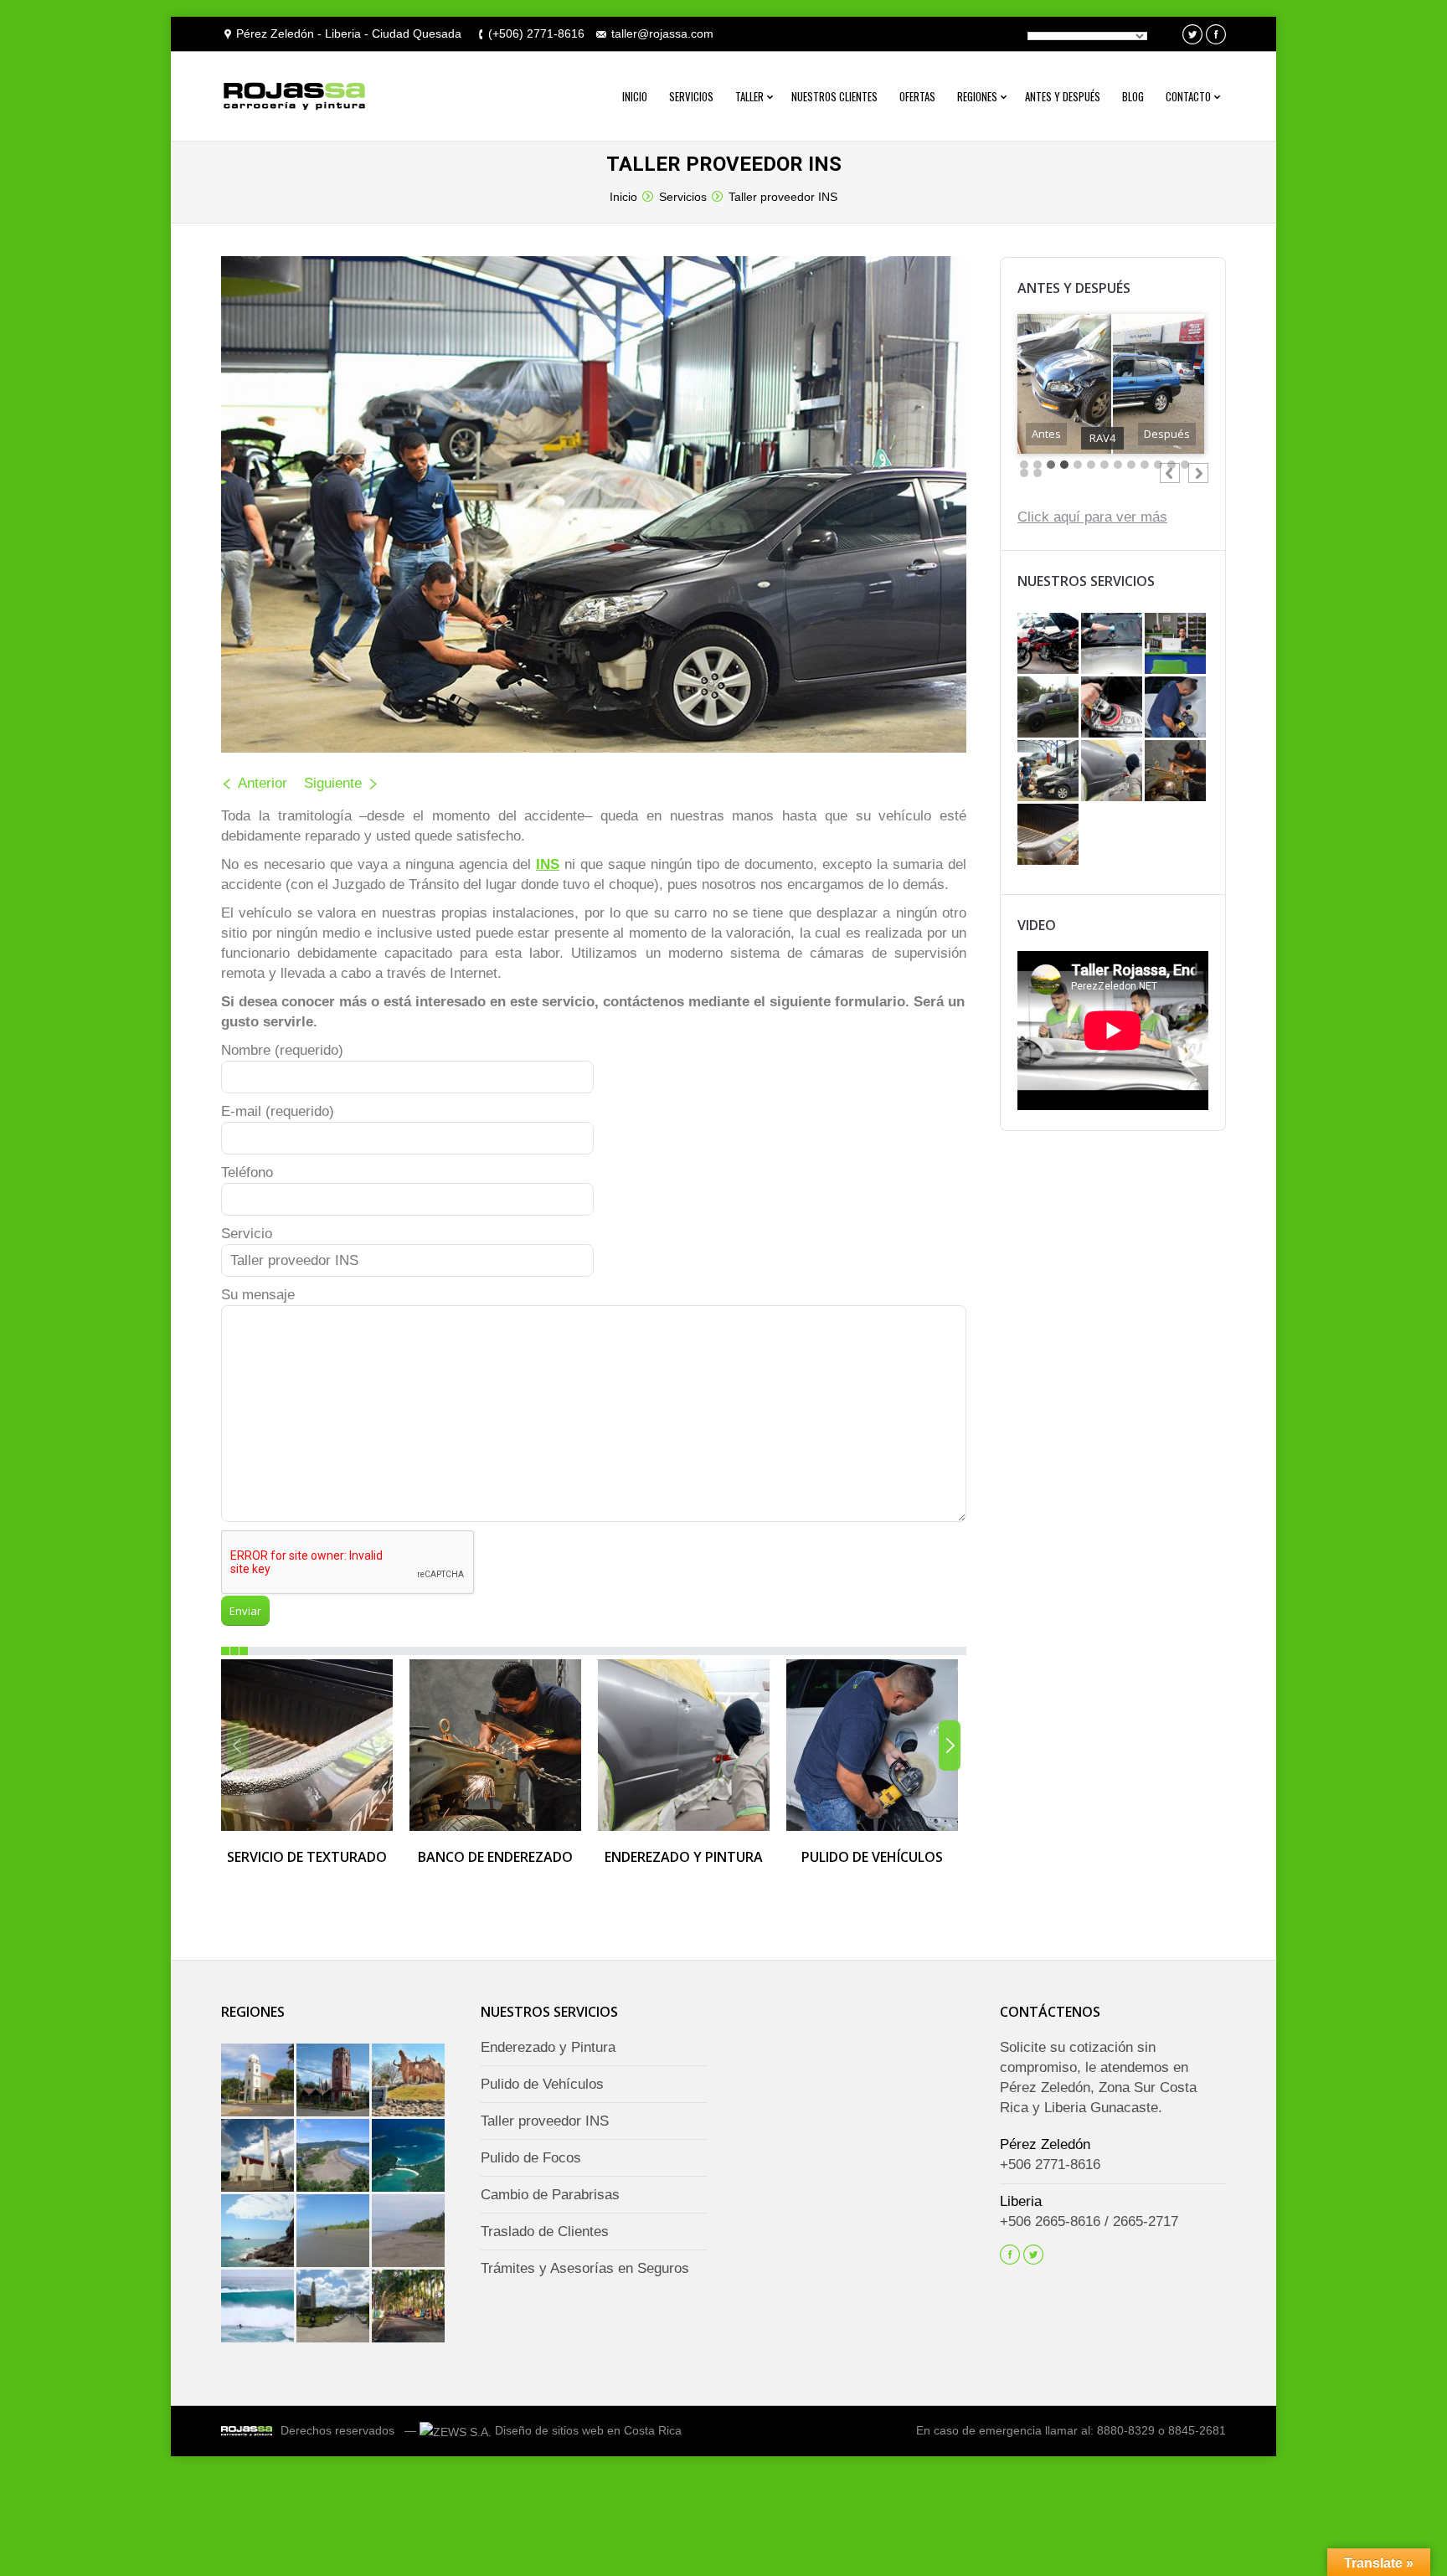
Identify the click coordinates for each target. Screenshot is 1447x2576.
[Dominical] (409, 2307)
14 (1024, 473)
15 (1038, 473)
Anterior (263, 783)
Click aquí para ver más (1092, 517)
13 (1185, 465)
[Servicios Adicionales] (1049, 645)
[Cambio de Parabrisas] (1113, 645)
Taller (749, 96)
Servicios (691, 96)
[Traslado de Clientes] (1049, 708)
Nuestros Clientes (834, 96)
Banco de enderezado (495, 1857)
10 (1145, 465)
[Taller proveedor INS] (1049, 772)
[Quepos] (259, 2232)
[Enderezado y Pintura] (1113, 772)
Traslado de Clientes (545, 2232)
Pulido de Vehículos (872, 1857)
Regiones (977, 96)
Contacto (1188, 96)
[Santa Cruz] (334, 2081)
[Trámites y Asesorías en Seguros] (1177, 645)
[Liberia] (259, 2157)
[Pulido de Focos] (1113, 708)
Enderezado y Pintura (684, 1857)
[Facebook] (1216, 34)
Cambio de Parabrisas (550, 2195)
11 (1158, 465)
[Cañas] (409, 2081)
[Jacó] (334, 2157)
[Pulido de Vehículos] (1177, 708)
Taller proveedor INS (783, 197)
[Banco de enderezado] (1177, 772)
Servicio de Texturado (307, 1857)
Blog (1133, 96)
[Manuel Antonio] (409, 2157)
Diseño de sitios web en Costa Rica (588, 2430)
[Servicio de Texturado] (1049, 836)
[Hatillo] (409, 2232)
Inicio (635, 96)
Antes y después (1063, 96)
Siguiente (333, 783)
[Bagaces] (259, 2081)
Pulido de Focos (531, 2158)
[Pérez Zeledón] (334, 2307)
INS (548, 864)
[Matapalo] (259, 2307)
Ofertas (917, 96)
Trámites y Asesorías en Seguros (585, 2268)
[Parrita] (334, 2232)
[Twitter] (1192, 34)
